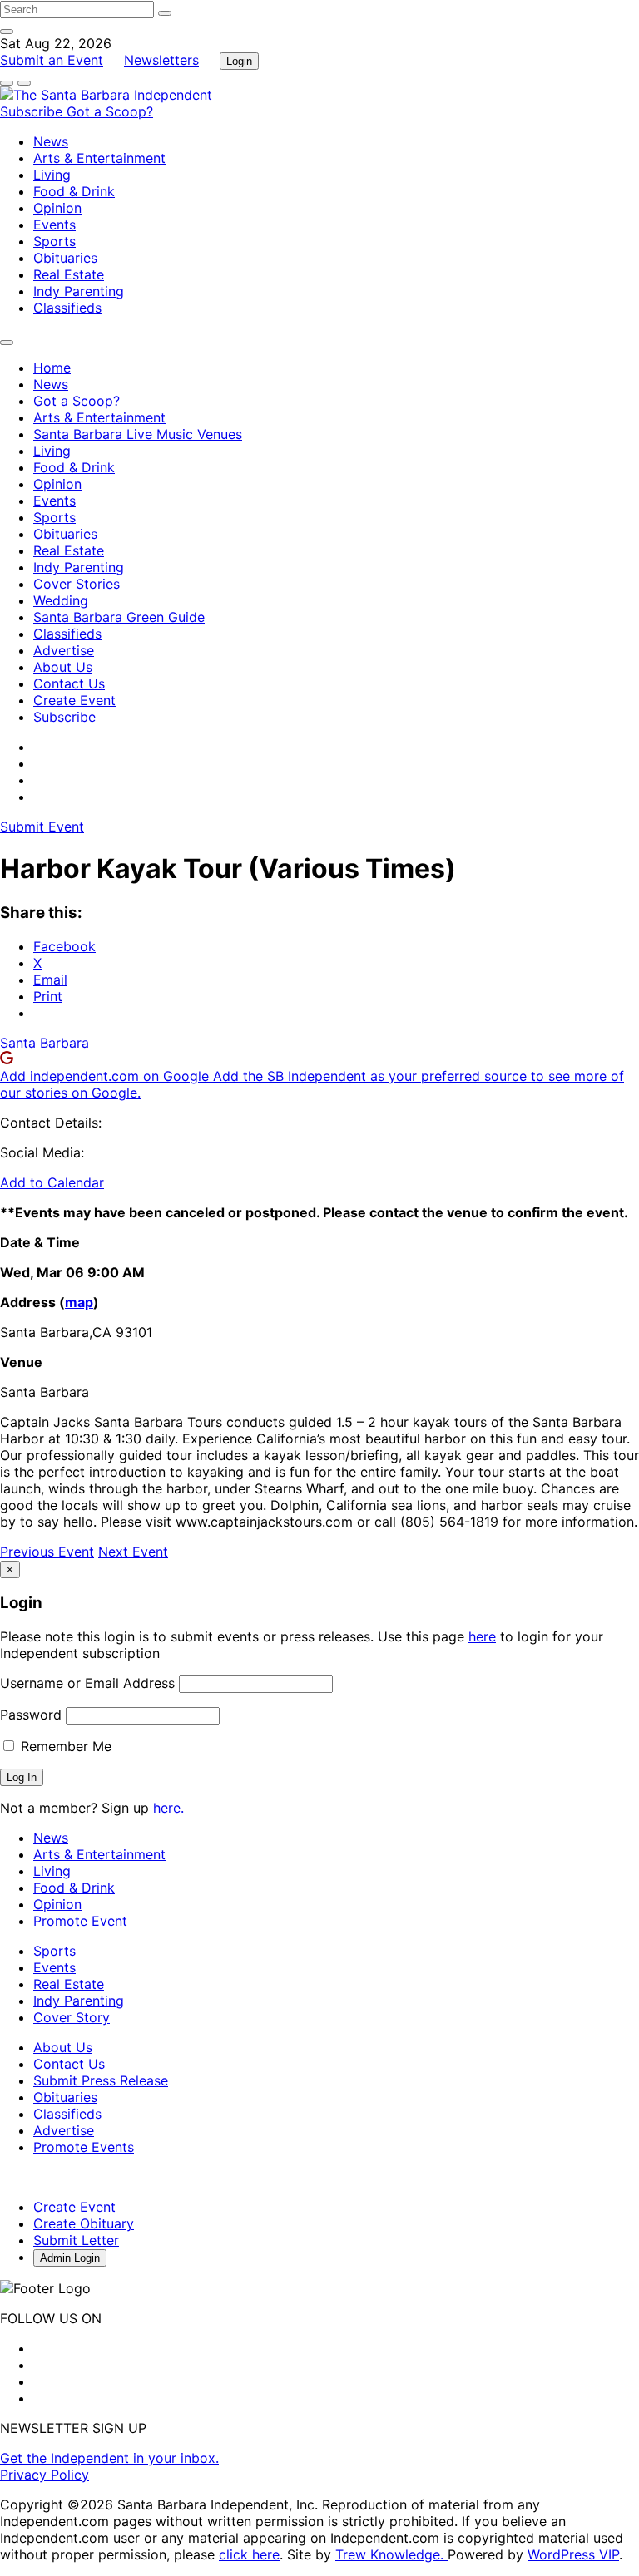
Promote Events (84, 2147)
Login (239, 61)
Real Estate (69, 274)
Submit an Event (52, 60)
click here (249, 2554)
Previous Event (47, 1552)
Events (54, 225)
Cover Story (72, 2017)
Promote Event (80, 1921)
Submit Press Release (101, 2080)
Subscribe (33, 111)
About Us (63, 667)
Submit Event (42, 827)
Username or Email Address (87, 1683)
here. (168, 1808)
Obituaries (65, 258)
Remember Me (64, 1746)
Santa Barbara (45, 1043)
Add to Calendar (52, 1182)
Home (52, 368)
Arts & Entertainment (99, 158)
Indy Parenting (79, 291)
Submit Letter (76, 2240)
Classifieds (67, 308)
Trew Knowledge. (391, 2554)
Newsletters (161, 60)
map (79, 1302)
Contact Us (69, 683)
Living (52, 175)
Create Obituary (84, 2223)
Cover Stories (77, 584)
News (51, 141)
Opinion (57, 208)
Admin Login (70, 2258)
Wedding (61, 600)
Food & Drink (74, 191)
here (482, 1636)
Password (31, 1715)
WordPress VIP (573, 2554)
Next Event (133, 1552)
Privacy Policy (45, 2475)
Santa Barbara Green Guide (119, 617)
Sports (54, 241)
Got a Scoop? (110, 111)
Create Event (74, 700)
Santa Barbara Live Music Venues (138, 434)
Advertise (64, 650)
